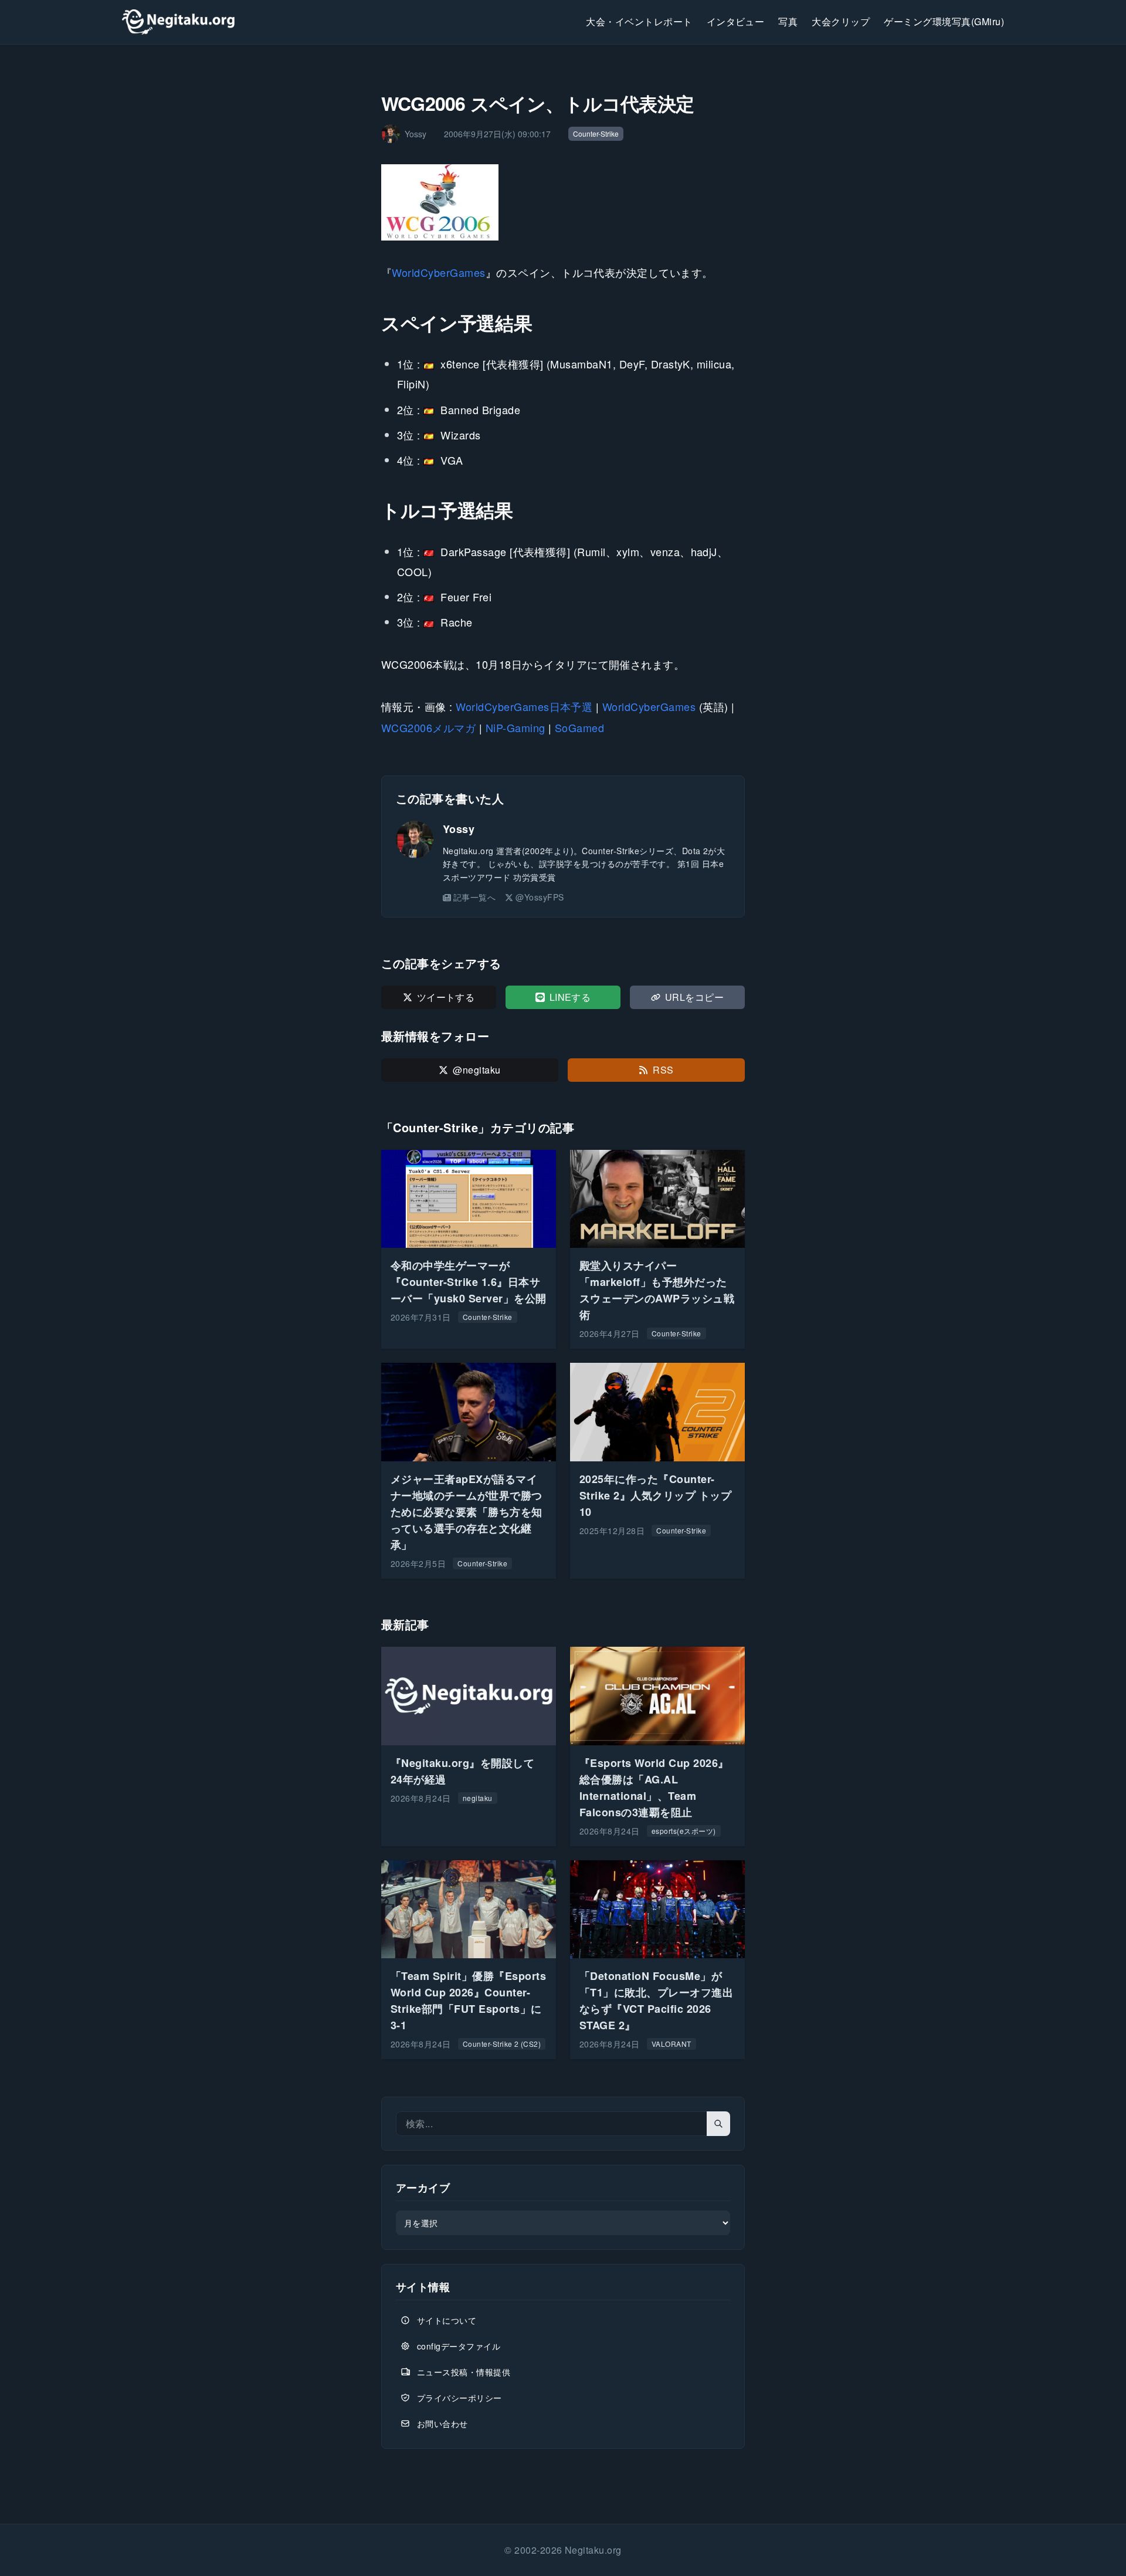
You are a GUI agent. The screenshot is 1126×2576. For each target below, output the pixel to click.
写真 (788, 21)
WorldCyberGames (438, 272)
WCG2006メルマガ (428, 727)
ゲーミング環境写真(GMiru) (944, 21)
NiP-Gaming (515, 727)
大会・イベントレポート (639, 21)
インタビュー (736, 21)
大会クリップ (841, 21)
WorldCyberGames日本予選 (524, 706)
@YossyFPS (540, 897)
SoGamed (579, 727)
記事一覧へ (474, 897)
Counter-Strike (596, 133)
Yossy (459, 829)
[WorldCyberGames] (563, 202)
